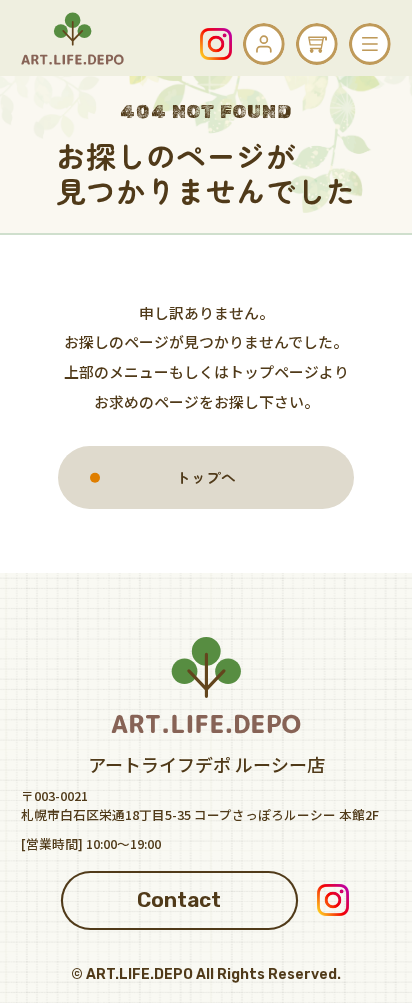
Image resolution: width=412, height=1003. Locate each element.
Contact (179, 899)
